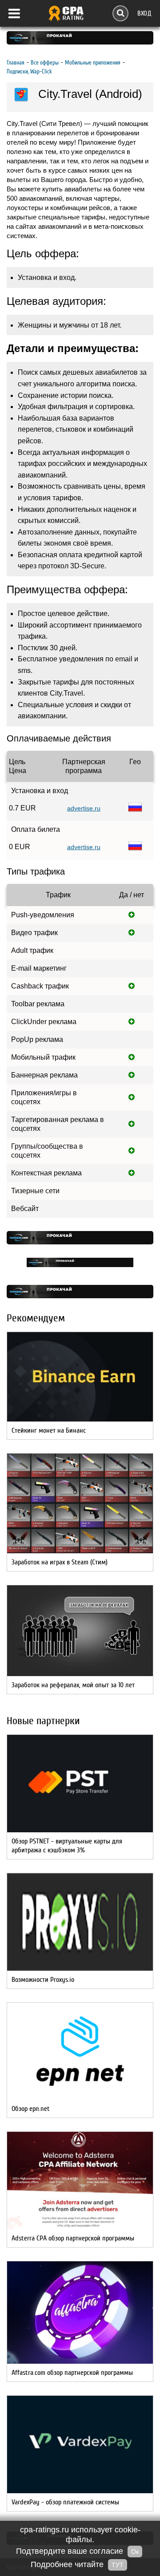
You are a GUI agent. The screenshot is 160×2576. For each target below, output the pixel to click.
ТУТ (118, 2565)
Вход (144, 13)
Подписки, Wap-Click (29, 71)
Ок (135, 2552)
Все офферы (45, 63)
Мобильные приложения (93, 63)
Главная (16, 63)
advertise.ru (84, 808)
